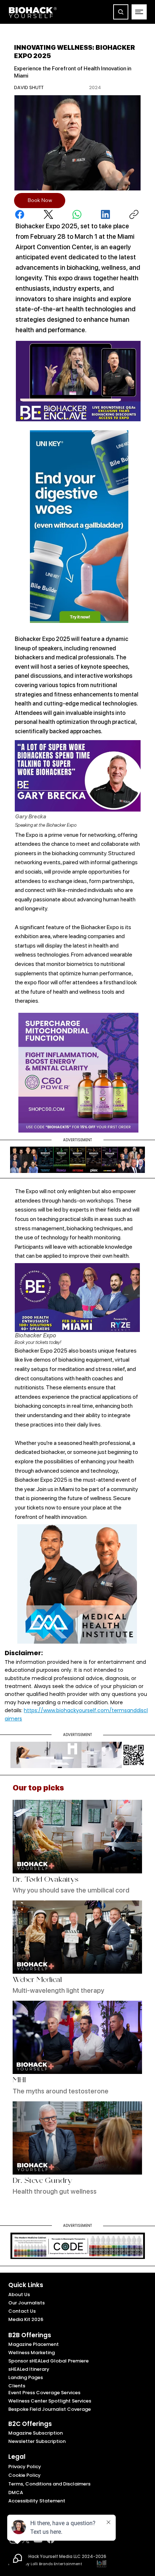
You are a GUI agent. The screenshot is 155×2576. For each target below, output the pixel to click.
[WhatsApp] (77, 214)
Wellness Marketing (32, 2353)
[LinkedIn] (105, 214)
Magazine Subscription (36, 2433)
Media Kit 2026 (26, 2319)
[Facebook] (20, 214)
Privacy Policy (25, 2467)
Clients (17, 2386)
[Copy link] (134, 214)
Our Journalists (26, 2303)
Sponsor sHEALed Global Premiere (48, 2361)
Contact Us (22, 2311)
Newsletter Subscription (37, 2441)
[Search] (121, 12)
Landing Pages (26, 2377)
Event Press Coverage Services (44, 2393)
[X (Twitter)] (48, 214)
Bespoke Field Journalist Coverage (50, 2409)
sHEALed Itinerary (29, 2369)
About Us (19, 2294)
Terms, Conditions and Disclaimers (49, 2484)
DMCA (16, 2493)
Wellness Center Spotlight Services (50, 2401)
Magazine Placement (34, 2344)
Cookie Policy (25, 2475)
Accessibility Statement (37, 2501)
